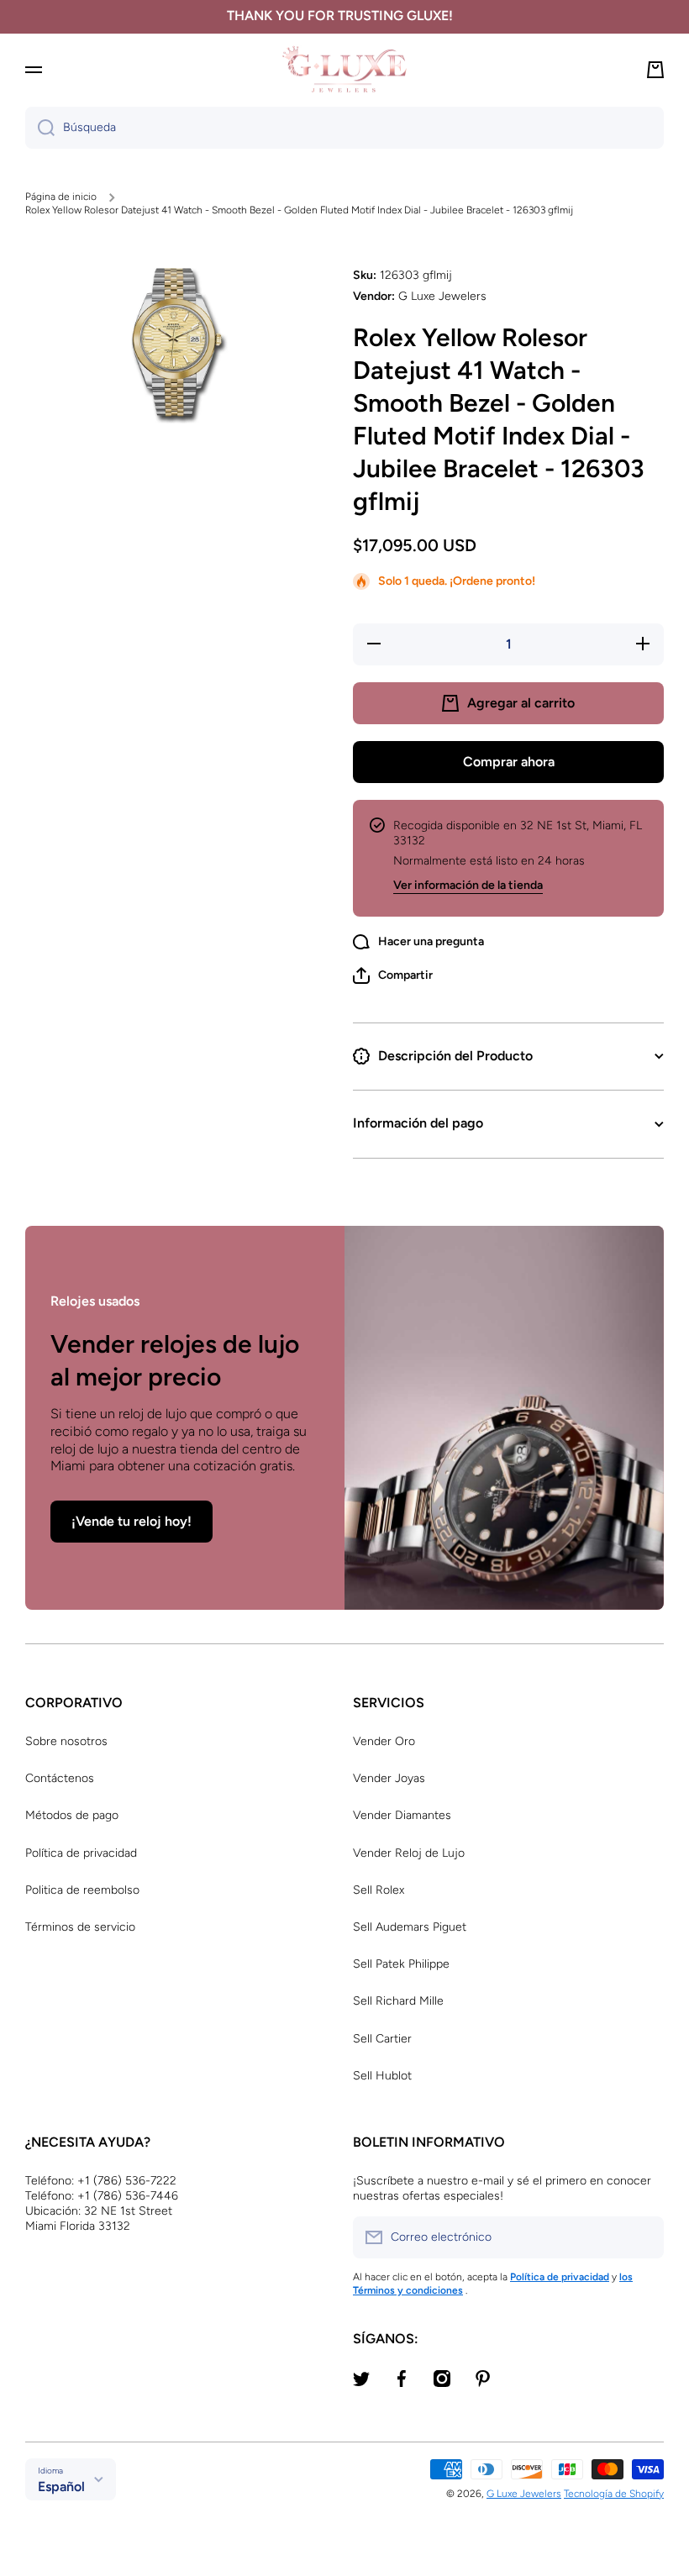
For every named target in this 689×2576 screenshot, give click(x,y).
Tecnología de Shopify (614, 2494)
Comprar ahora (509, 762)
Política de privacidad (81, 1853)
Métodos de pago (72, 1815)
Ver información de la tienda (468, 885)
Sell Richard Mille (398, 2001)
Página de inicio (61, 197)
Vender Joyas (389, 1778)
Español (61, 2487)
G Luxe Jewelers (524, 2494)
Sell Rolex (379, 1890)
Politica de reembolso (82, 1890)
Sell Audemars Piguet (410, 1927)
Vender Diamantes (402, 1815)
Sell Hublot (382, 2076)
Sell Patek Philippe (401, 1964)
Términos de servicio (80, 1927)
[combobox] (344, 128)
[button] (393, 975)
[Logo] (344, 69)
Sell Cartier (382, 2039)
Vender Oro (384, 1741)
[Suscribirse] (643, 2237)
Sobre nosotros (66, 1741)
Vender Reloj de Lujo (409, 1853)
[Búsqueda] (40, 128)
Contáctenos (60, 1778)
